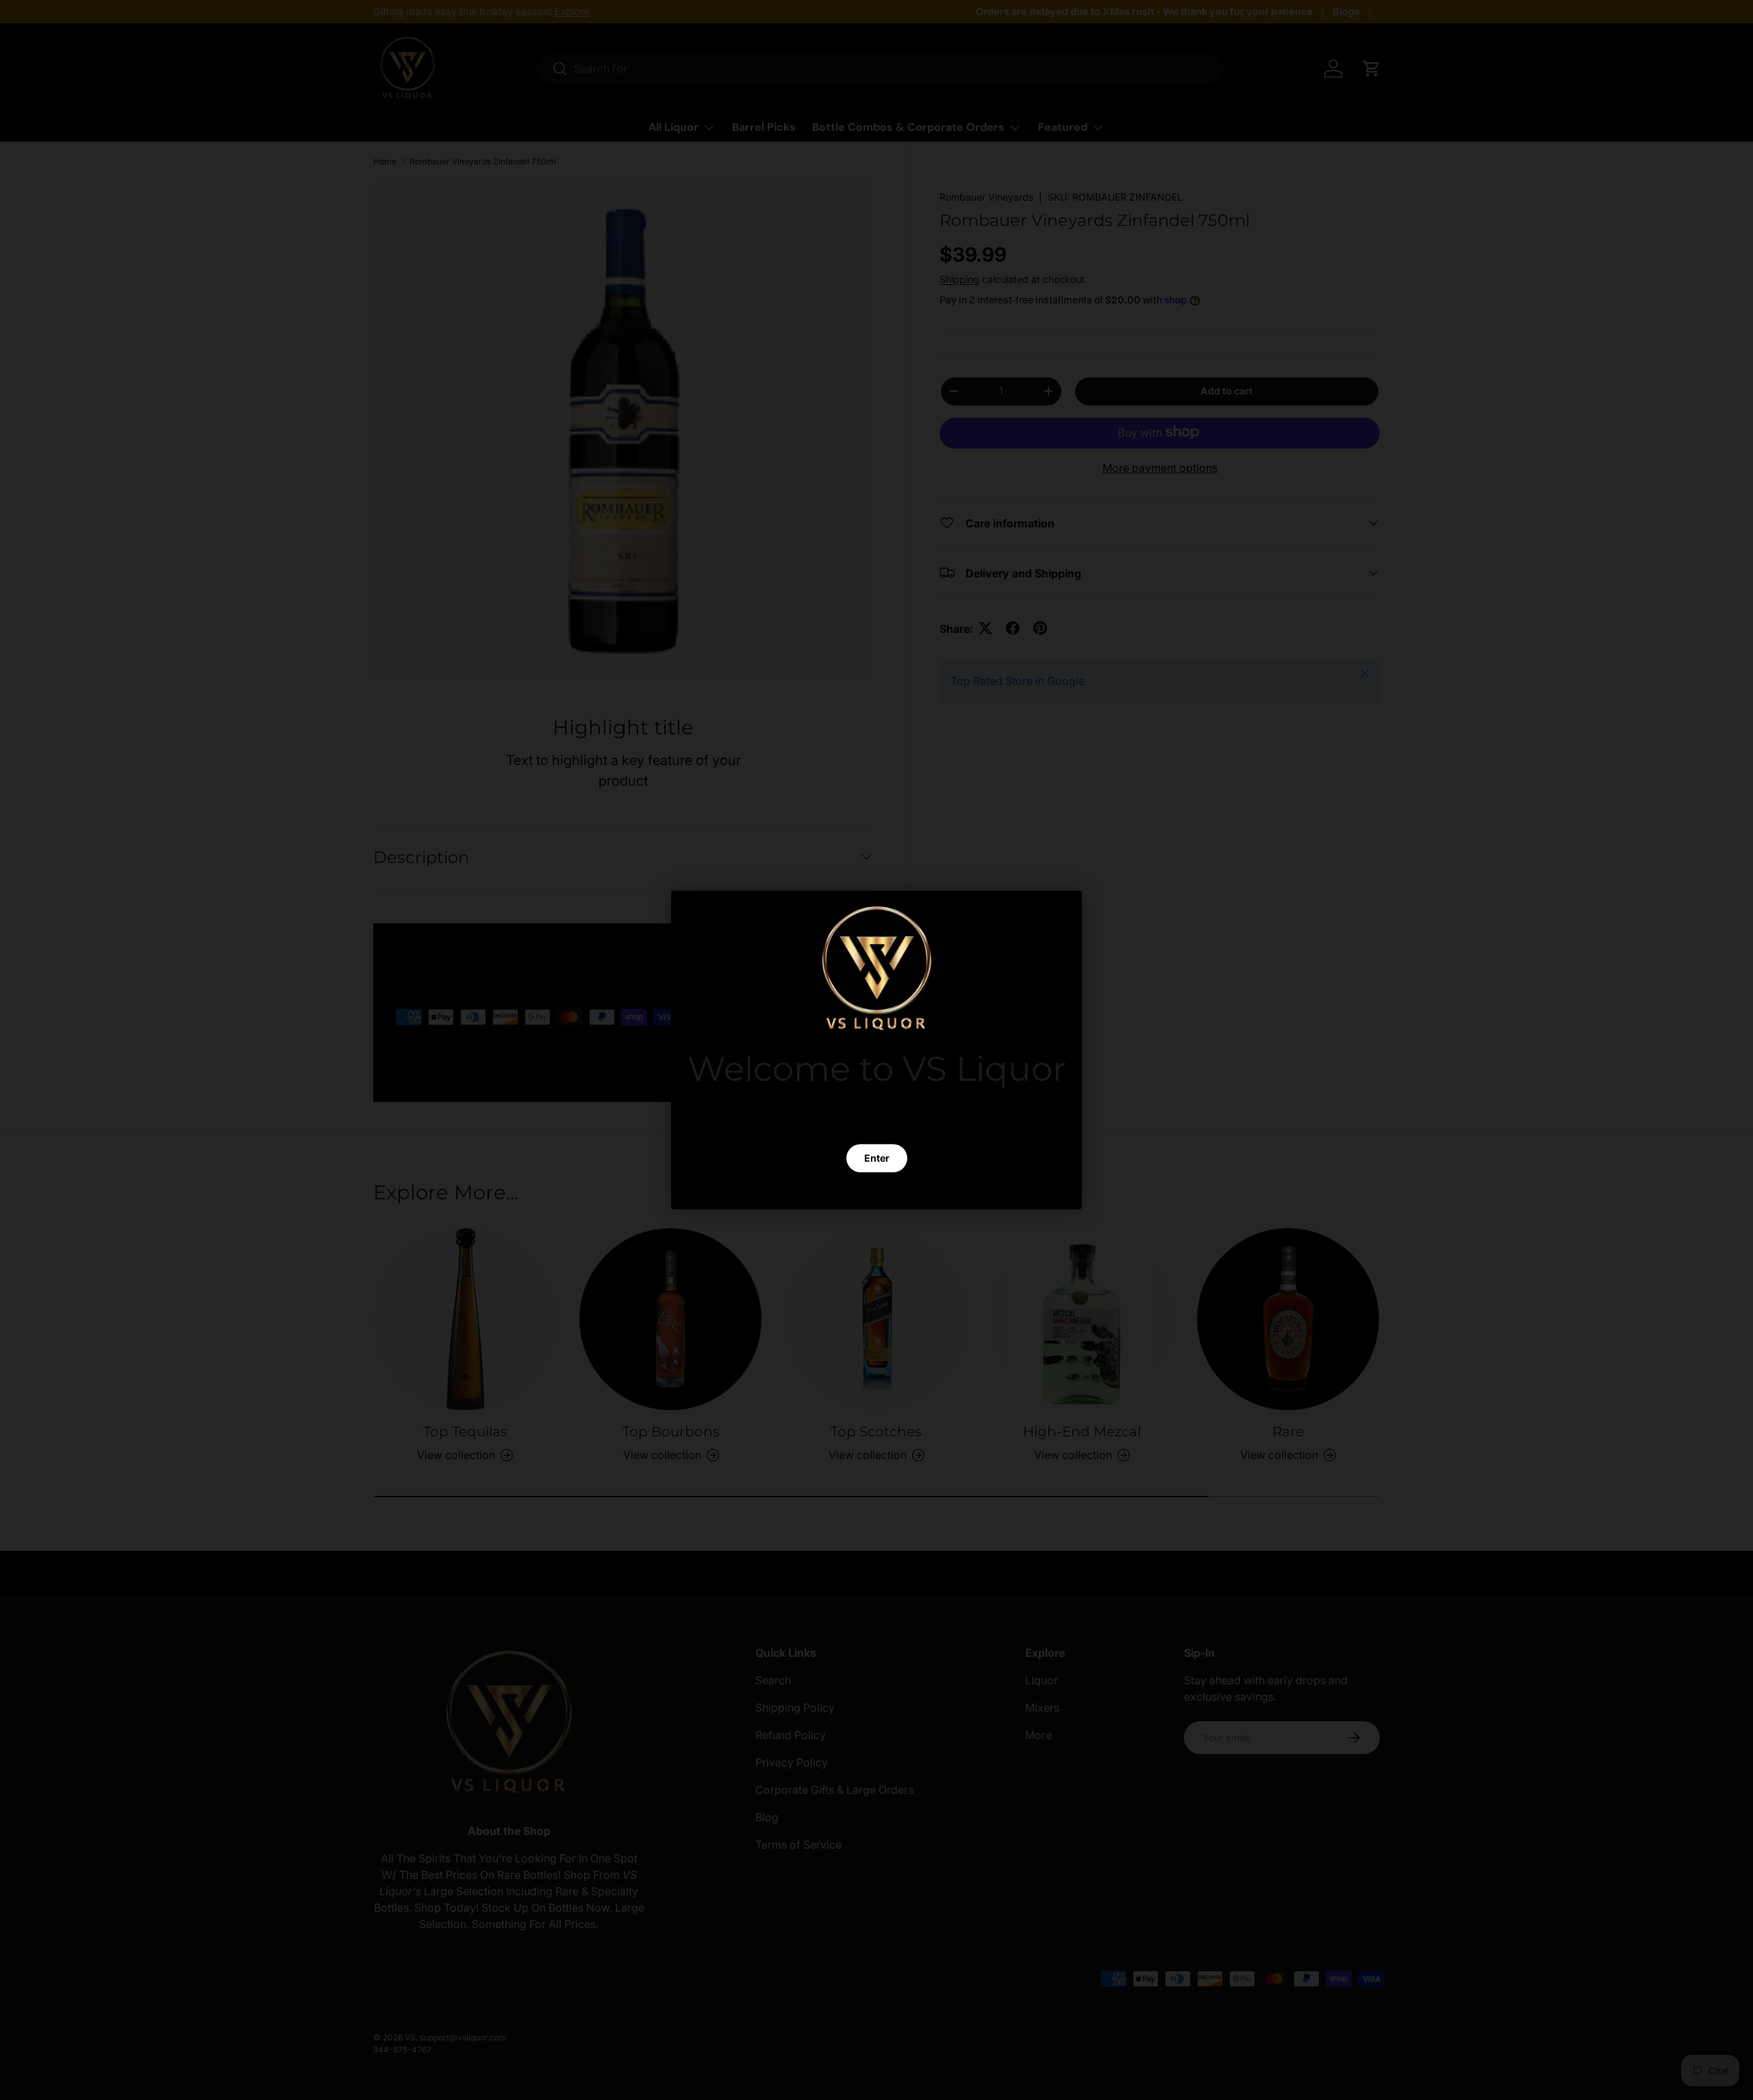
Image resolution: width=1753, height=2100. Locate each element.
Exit (876, 1190)
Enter (877, 1158)
